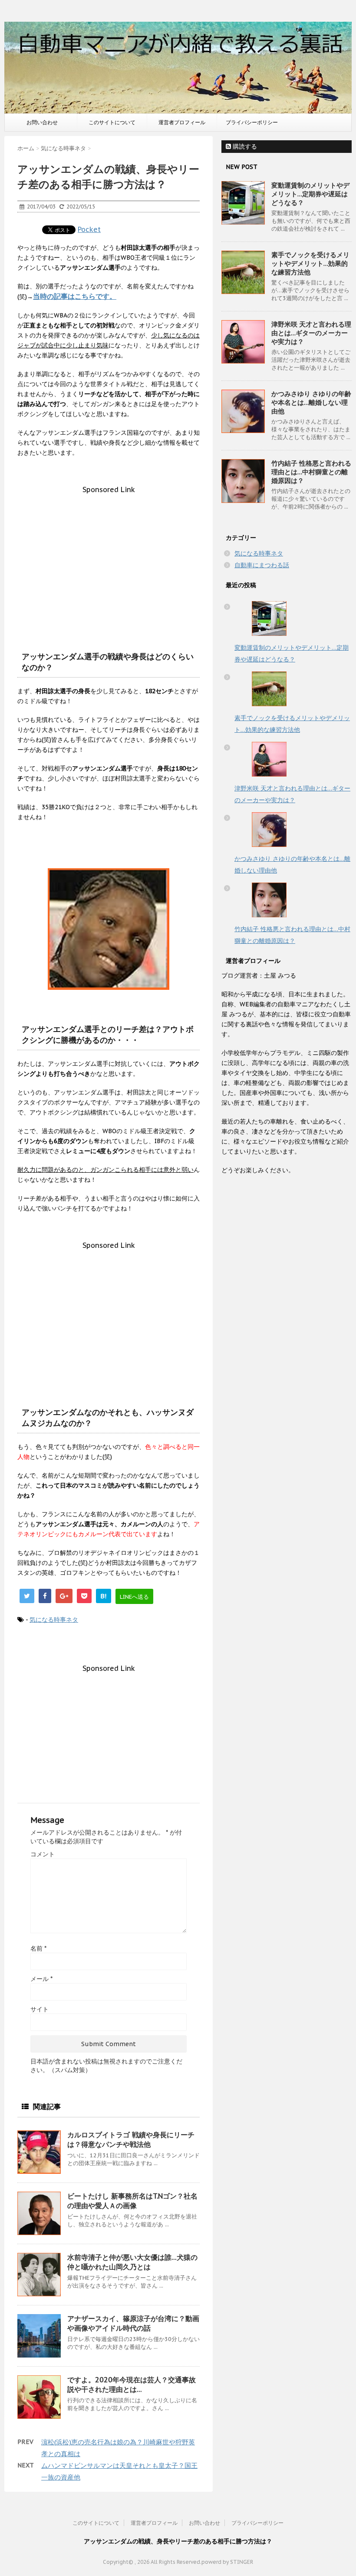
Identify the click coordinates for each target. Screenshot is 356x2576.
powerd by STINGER (227, 2562)
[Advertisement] (109, 555)
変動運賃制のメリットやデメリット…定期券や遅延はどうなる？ (310, 194)
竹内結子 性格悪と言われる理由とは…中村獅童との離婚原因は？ (311, 472)
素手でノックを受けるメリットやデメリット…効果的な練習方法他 (310, 263)
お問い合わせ (42, 122)
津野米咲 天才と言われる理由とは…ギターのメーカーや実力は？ (311, 333)
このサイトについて (112, 122)
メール (41, 1979)
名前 (38, 1948)
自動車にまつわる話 (262, 565)
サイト (40, 2009)
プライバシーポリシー (252, 122)
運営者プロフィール (182, 122)
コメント (43, 1854)
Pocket (89, 229)
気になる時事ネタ (54, 1620)
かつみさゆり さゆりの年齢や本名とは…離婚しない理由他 (311, 402)
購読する (244, 146)
